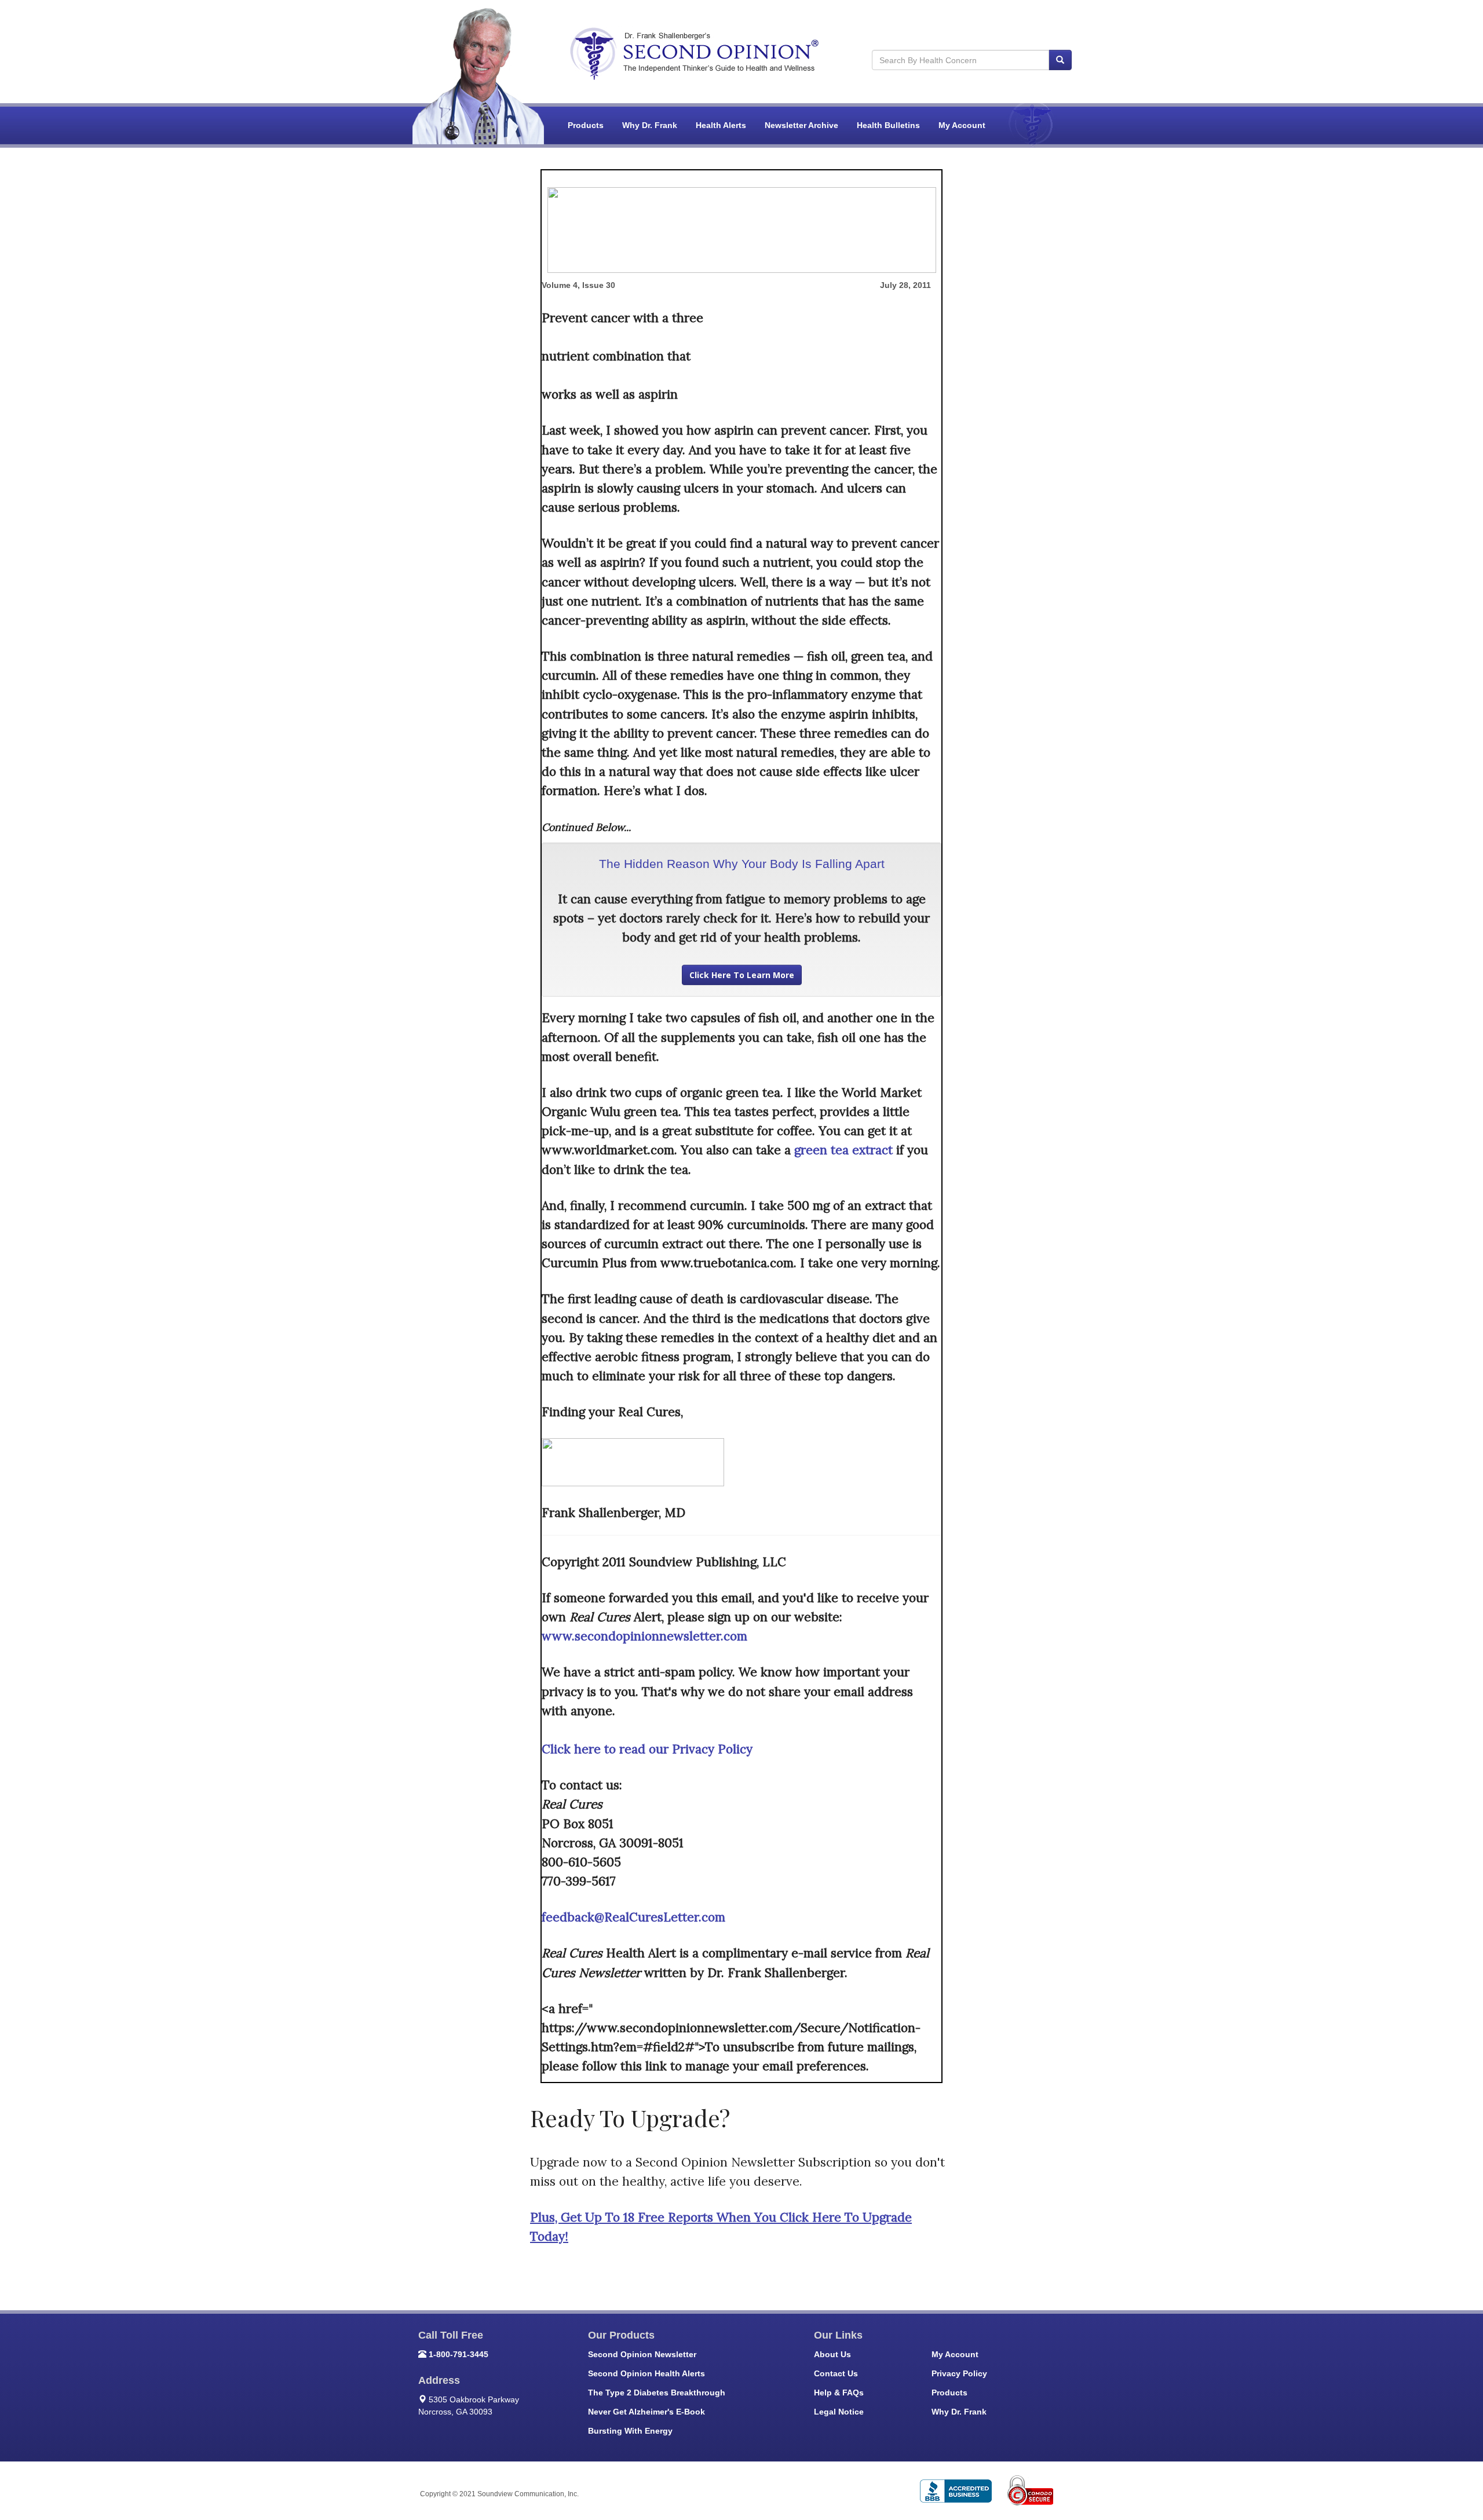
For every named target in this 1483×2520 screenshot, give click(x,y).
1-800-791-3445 (459, 2354)
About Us (832, 2354)
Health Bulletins (888, 125)
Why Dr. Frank (650, 125)
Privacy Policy (959, 2373)
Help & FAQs (839, 2393)
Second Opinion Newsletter (642, 2354)
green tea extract (843, 1150)
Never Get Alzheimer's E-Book (646, 2412)
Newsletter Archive (801, 125)
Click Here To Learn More (742, 975)
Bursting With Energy (630, 2431)
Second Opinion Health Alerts (646, 2373)
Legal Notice (839, 2412)
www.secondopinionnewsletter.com (644, 1636)
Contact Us (836, 2373)
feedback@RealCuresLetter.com (633, 1917)
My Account (962, 125)
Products (586, 125)
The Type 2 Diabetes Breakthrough (657, 2393)
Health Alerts (721, 125)
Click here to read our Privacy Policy (647, 1749)
